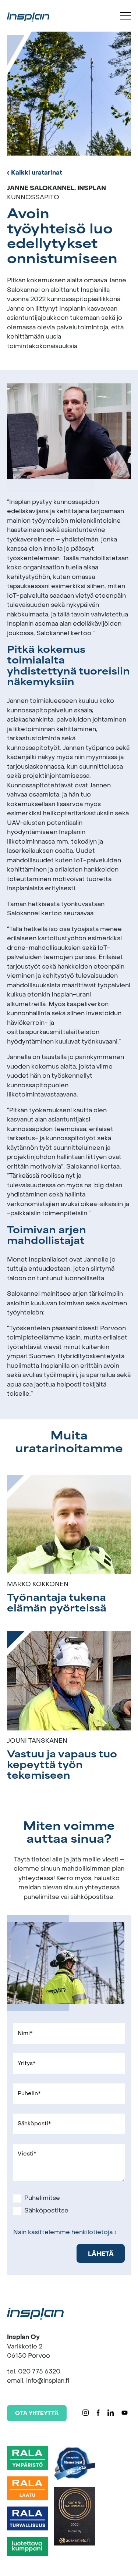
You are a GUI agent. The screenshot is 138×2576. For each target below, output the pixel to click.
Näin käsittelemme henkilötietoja (63, 2233)
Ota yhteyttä (37, 2414)
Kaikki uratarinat (37, 173)
